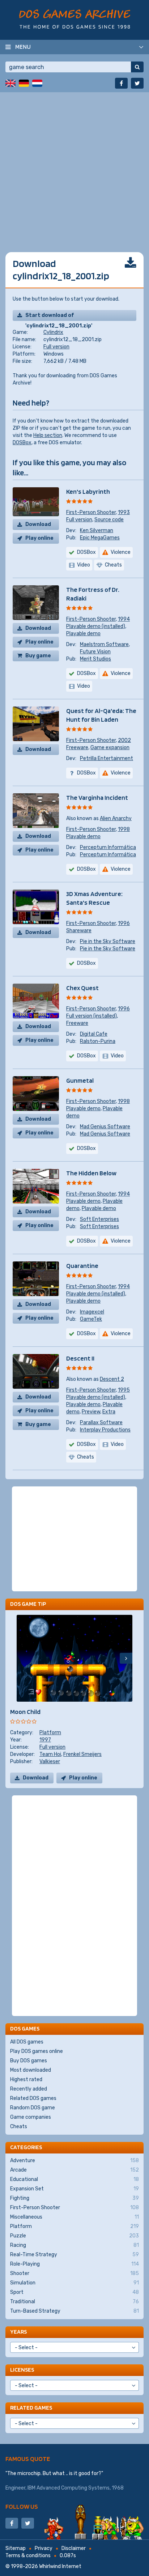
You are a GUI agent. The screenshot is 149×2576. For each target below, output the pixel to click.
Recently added (29, 2089)
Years (18, 2332)
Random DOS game (33, 2108)
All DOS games (27, 2042)
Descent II (80, 1358)
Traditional (74, 2302)
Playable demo (83, 634)
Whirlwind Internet (60, 2566)
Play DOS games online (37, 2051)
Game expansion (110, 748)
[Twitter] (137, 83)
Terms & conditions (28, 2556)
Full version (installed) (91, 1016)
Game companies (31, 2117)
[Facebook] (121, 83)
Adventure (74, 2161)
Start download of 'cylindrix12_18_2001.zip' (59, 317)
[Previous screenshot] (23, 1658)
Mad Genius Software (105, 1127)
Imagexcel (92, 1312)
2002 (124, 740)
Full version (56, 347)
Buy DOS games (29, 2061)
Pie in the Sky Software (108, 941)
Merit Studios (95, 659)
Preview (91, 1412)
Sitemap (16, 2548)
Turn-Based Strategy (74, 2311)
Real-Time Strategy (74, 2255)
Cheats (19, 2127)
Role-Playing (74, 2264)
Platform (50, 1733)
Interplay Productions (105, 1430)
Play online (39, 538)
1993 (124, 512)
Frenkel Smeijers (82, 1754)
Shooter (74, 2273)
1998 (124, 829)
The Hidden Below (91, 1173)
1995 (124, 1390)
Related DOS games (33, 2098)
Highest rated (26, 2080)
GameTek (91, 1319)
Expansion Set (74, 2189)
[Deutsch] (24, 83)
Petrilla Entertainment (107, 758)
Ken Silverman (97, 531)
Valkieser (50, 1762)
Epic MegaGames (100, 538)
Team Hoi (50, 1754)
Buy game (38, 656)
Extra (109, 1412)
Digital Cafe (94, 1034)
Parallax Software (101, 1423)
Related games (31, 2408)
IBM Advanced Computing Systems (69, 2488)
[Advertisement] (74, 167)
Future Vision (95, 652)
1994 (124, 619)
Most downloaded (31, 2070)
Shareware (79, 931)
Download (38, 524)
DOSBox (22, 443)
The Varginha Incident (97, 797)
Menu (23, 47)
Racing (74, 2245)
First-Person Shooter (91, 512)
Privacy (44, 2548)
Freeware (77, 748)
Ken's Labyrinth (88, 491)
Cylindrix (53, 332)
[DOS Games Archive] (75, 19)
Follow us (22, 2506)
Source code (109, 520)
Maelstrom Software (104, 644)
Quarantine (82, 1266)
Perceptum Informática (108, 847)
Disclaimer (74, 2548)
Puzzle (74, 2236)
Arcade (74, 2170)
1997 (45, 1740)
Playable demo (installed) (96, 626)
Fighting (74, 2198)
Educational (74, 2179)
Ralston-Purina (98, 1041)
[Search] (137, 67)
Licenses (22, 2370)
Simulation (74, 2283)
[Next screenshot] (126, 1658)
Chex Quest (82, 988)
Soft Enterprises (99, 1219)
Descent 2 (112, 1379)
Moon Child (25, 1712)
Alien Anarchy (116, 818)
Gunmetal (80, 1080)
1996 (124, 923)
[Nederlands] (37, 83)
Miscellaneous (74, 2217)
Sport (74, 2292)
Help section (48, 435)
